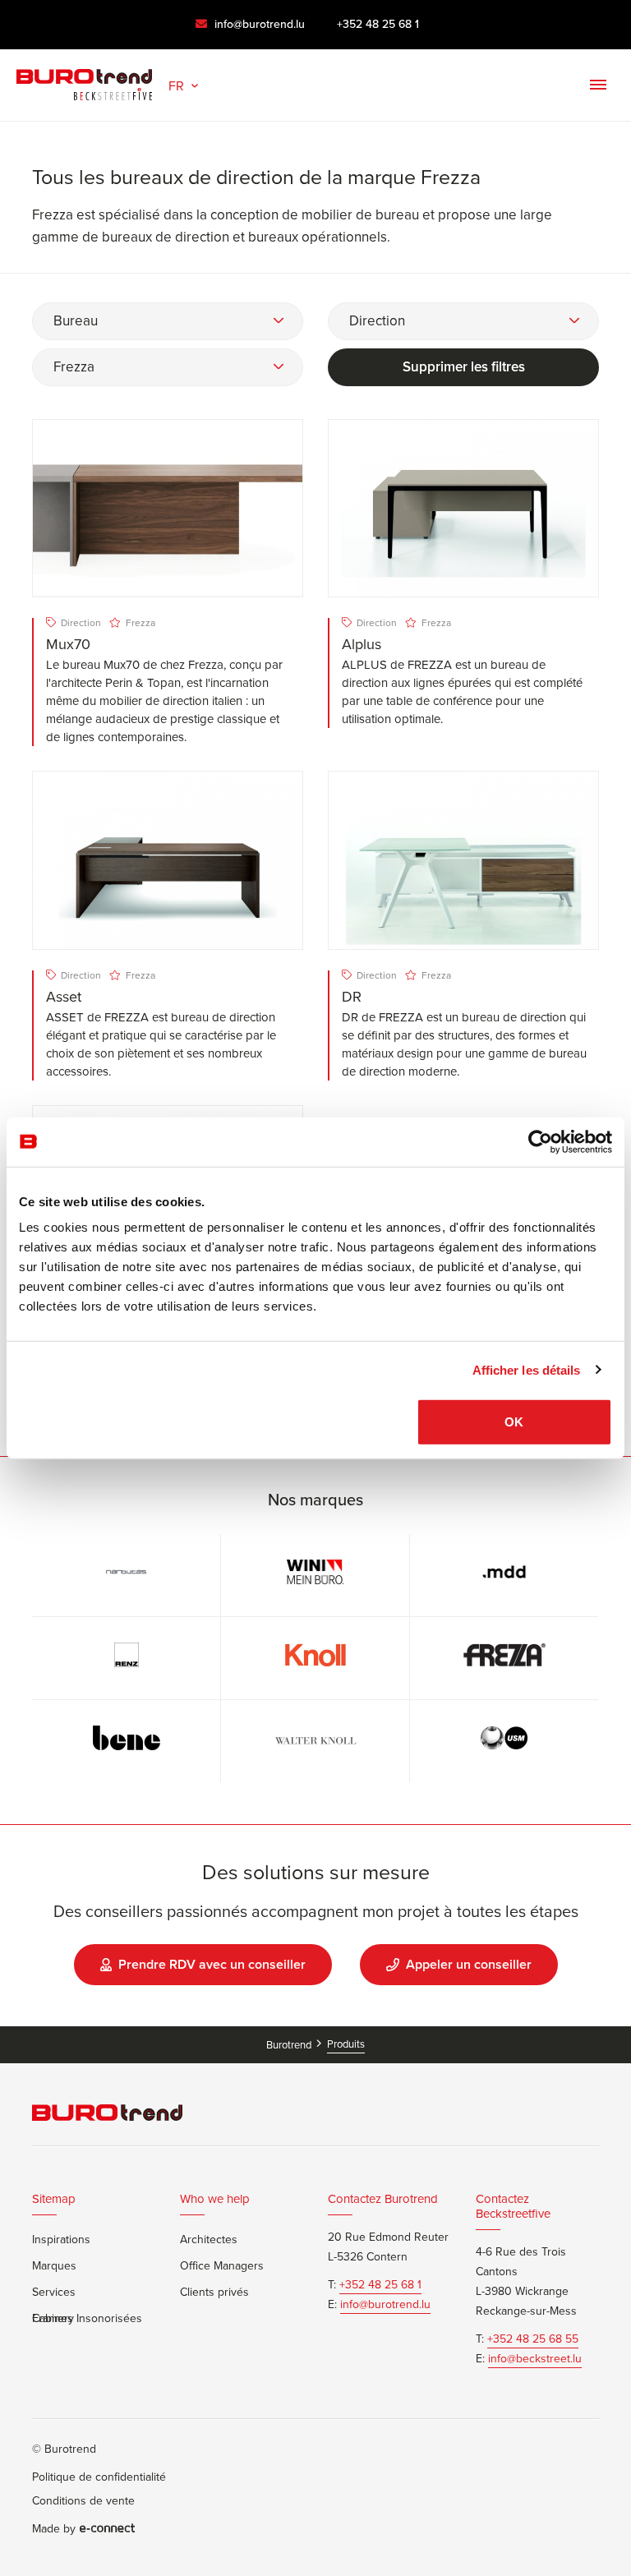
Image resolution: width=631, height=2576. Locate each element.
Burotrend (290, 2045)
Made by (54, 2529)
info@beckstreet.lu (535, 2359)
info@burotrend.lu (258, 24)
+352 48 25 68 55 (533, 2339)
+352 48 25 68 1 (378, 24)
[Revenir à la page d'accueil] (84, 81)
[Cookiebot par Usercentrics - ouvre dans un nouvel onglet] (540, 1141)
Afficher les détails (527, 1369)
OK (514, 1422)
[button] (185, 84)
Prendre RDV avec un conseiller (212, 1964)
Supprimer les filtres (464, 367)
